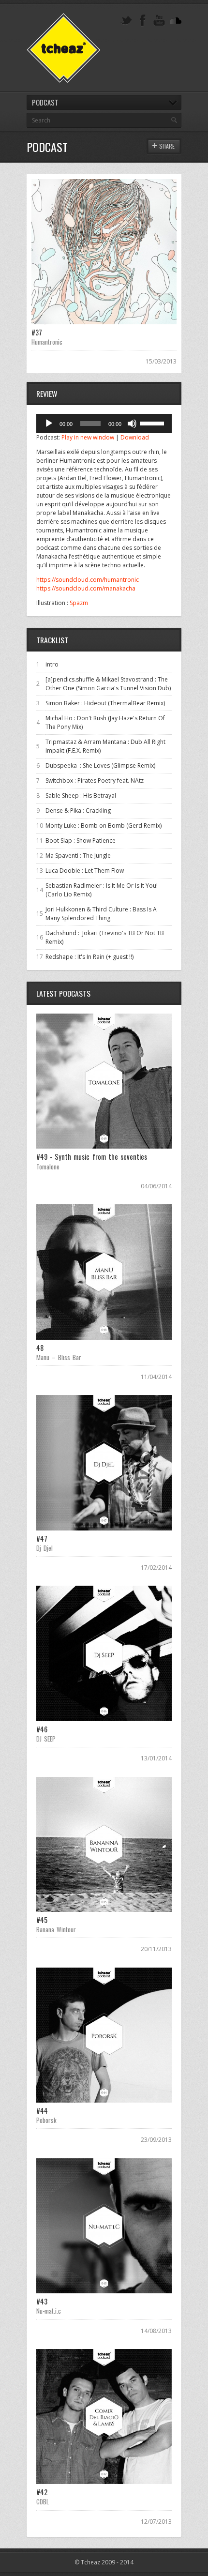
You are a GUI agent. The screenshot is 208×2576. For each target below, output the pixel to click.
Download (135, 437)
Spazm (79, 603)
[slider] (153, 423)
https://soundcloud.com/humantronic (88, 580)
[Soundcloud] (176, 21)
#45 (42, 1920)
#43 (42, 2301)
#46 (42, 1729)
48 (40, 1348)
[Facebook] (143, 21)
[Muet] (132, 424)
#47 (42, 1538)
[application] (104, 424)
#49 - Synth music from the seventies (92, 1157)
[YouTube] (159, 21)
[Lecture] (49, 424)
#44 (42, 2111)
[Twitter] (126, 21)
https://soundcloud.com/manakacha (86, 588)
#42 (42, 2492)
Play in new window (88, 437)
